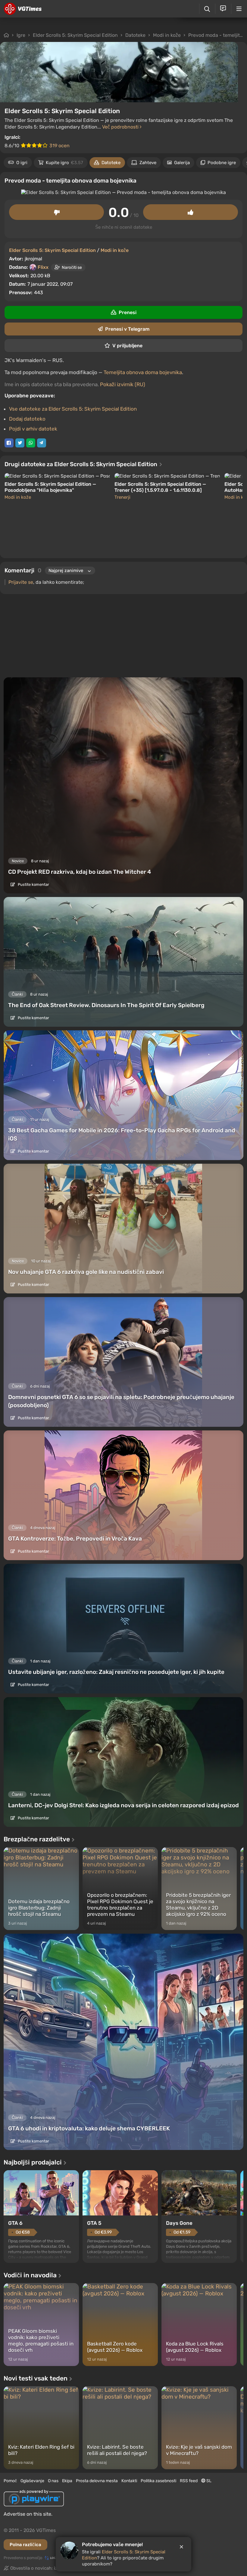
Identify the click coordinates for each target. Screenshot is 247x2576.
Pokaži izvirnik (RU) (123, 384)
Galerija (182, 163)
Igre (21, 35)
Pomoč (10, 2481)
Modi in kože (167, 35)
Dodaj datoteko (27, 419)
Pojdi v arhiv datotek (33, 429)
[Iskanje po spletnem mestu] (207, 9)
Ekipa (67, 2481)
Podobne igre (222, 163)
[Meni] (239, 9)
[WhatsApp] (31, 443)
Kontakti (129, 2481)
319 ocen (59, 146)
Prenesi (128, 312)
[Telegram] (42, 443)
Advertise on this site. (28, 2514)
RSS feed (189, 2481)
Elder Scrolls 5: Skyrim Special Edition (75, 35)
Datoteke (135, 35)
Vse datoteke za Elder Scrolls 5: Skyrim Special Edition (73, 409)
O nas (53, 2481)
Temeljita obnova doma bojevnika (143, 372)
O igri (22, 163)
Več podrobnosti (121, 127)
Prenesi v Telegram (127, 329)
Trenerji (122, 497)
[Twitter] (20, 443)
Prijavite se (21, 582)
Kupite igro (64, 163)
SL (208, 2481)
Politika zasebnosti (158, 2481)
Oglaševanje (32, 2481)
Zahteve (148, 163)
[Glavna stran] (23, 9)
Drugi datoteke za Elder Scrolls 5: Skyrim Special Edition (81, 464)
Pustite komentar (33, 884)
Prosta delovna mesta (97, 2481)
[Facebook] (9, 443)
